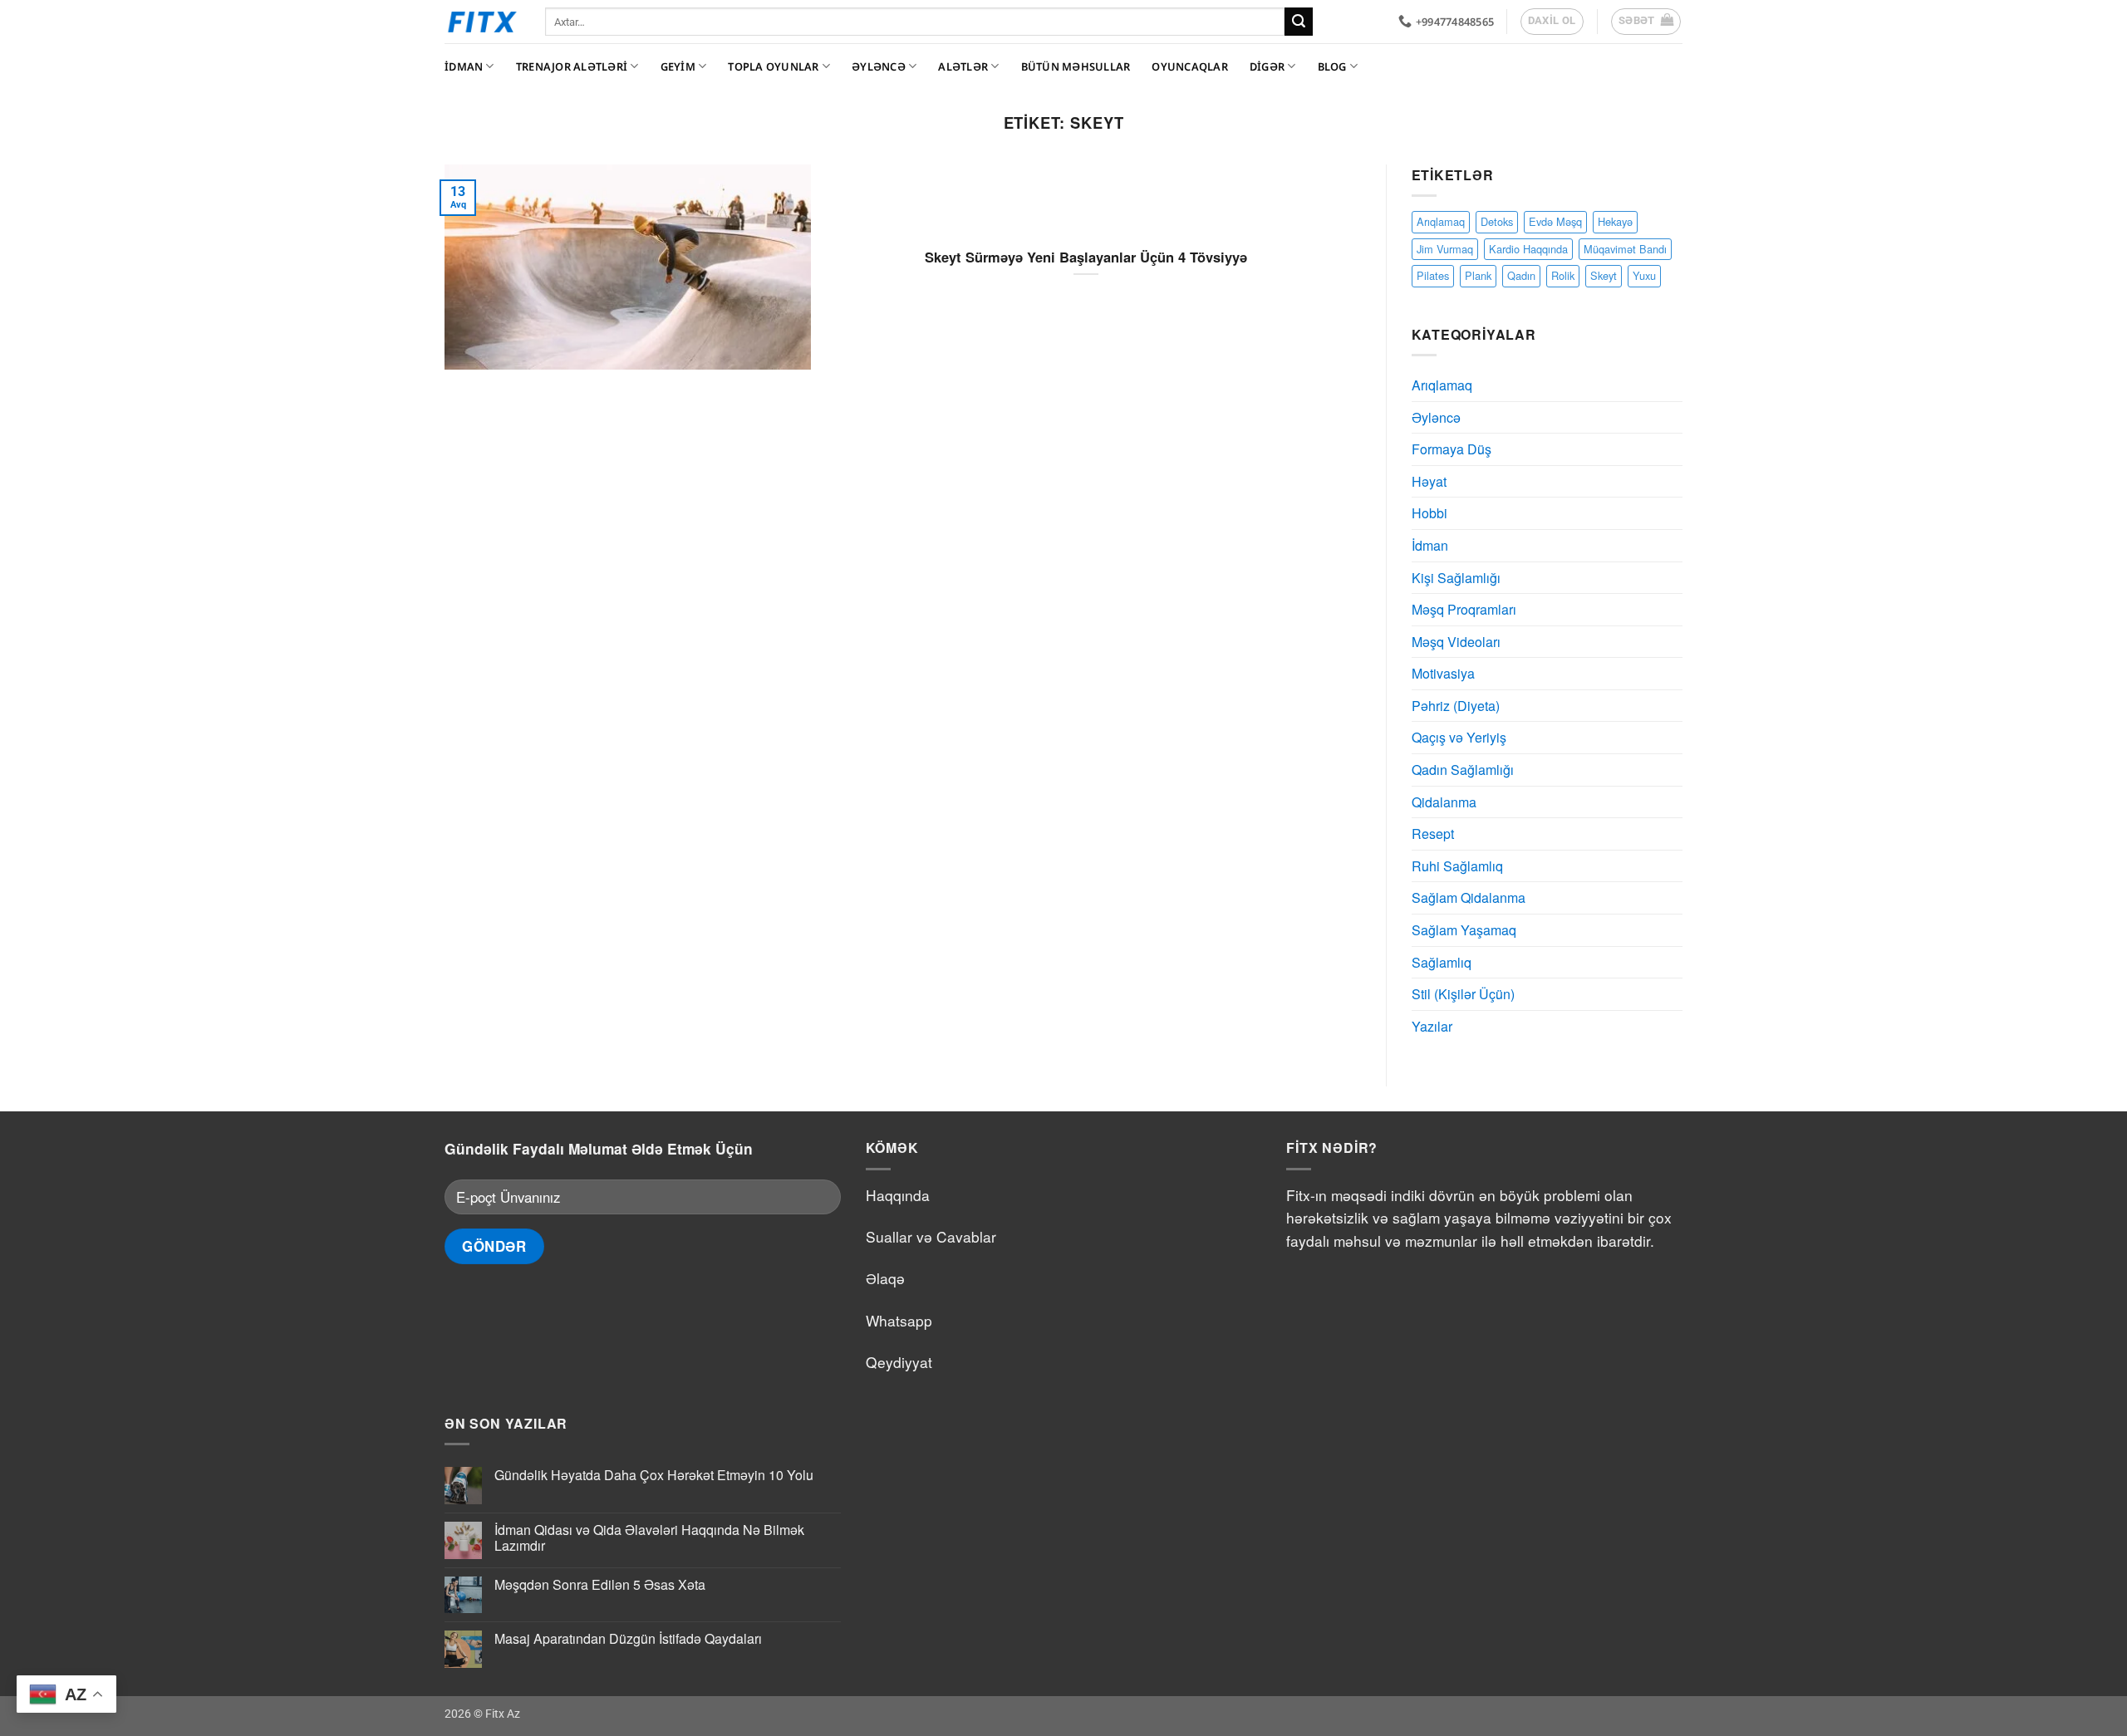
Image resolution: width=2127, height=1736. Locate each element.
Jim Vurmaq (1445, 249)
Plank (1478, 275)
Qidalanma (1444, 802)
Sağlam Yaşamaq (1464, 930)
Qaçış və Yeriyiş (1459, 737)
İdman (464, 66)
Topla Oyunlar (773, 66)
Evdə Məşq (1555, 221)
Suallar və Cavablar (931, 1236)
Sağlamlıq (1442, 962)
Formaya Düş (1452, 449)
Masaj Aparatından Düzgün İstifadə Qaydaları (628, 1638)
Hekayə (1615, 221)
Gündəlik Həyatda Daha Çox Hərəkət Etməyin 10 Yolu (654, 1475)
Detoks (1497, 221)
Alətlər (963, 66)
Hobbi (1429, 513)
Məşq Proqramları (1464, 609)
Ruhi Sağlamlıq (1457, 866)
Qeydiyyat (899, 1362)
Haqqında (898, 1195)
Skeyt (1604, 275)
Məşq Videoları (1456, 642)
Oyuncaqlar (1190, 66)
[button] (1646, 22)
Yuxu (1644, 275)
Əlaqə (885, 1278)
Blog (1332, 66)
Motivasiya (1443, 673)
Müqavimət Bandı (1625, 249)
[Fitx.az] (482, 22)
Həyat (1429, 481)
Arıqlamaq (1441, 221)
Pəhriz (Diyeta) (1456, 706)
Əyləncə (879, 66)
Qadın (1521, 275)
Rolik (1563, 275)
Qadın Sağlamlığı (1463, 770)
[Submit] (1299, 22)
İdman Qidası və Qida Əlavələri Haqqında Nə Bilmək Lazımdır (649, 1537)
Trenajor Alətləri (572, 66)
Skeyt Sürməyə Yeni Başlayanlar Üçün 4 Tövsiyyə (1086, 257)
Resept (1433, 834)
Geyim (678, 66)
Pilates (1433, 275)
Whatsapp (899, 1320)
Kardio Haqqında (1528, 249)
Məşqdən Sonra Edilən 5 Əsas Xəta (600, 1584)
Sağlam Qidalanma (1469, 897)
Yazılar (1432, 1026)
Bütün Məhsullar (1076, 66)
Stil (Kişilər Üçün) (1463, 994)
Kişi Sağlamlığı (1456, 578)
